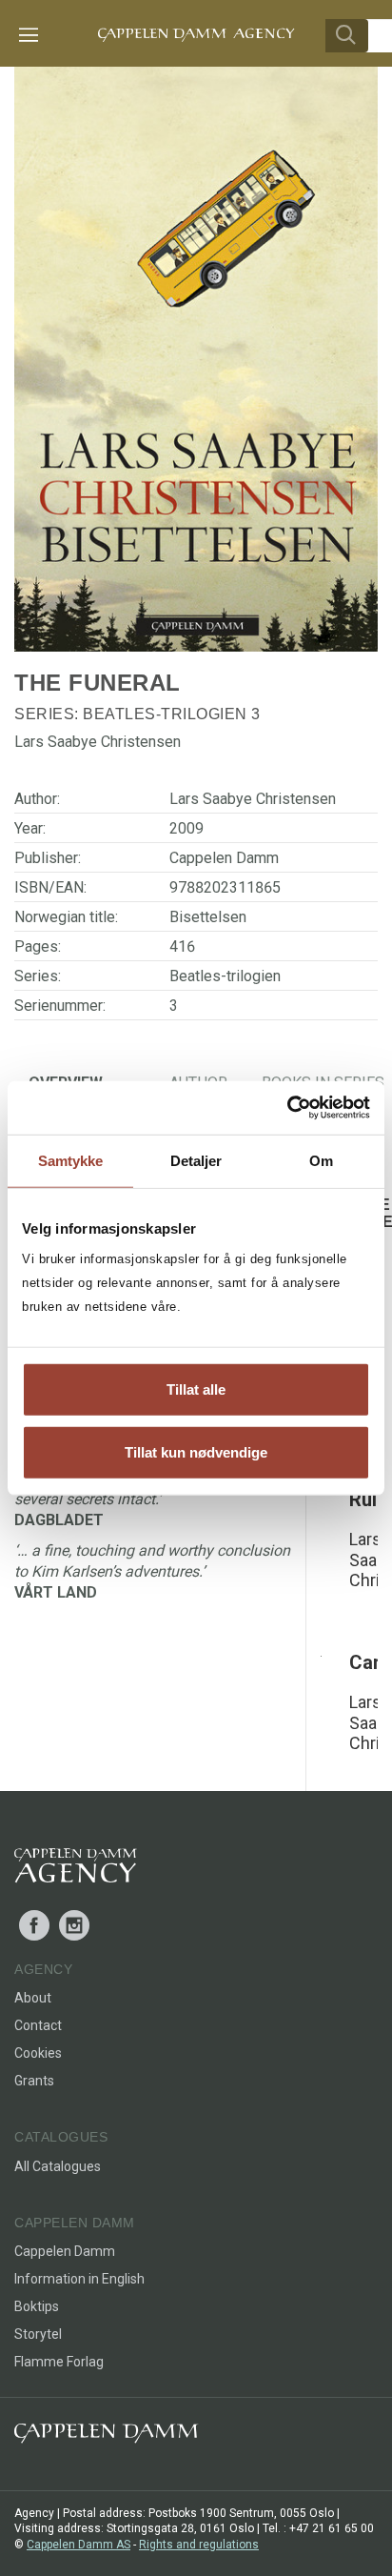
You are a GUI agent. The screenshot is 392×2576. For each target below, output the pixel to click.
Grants (34, 2081)
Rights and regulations (199, 2545)
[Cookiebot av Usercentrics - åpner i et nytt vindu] (287, 1108)
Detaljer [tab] (196, 1160)
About (33, 1998)
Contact (38, 2025)
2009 (186, 828)
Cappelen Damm (224, 858)
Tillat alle (196, 1389)
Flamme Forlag (59, 2362)
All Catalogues (58, 2166)
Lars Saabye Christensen (253, 799)
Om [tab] (321, 1160)
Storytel (38, 2334)
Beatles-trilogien (165, 714)
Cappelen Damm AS (78, 2545)
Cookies (38, 2053)
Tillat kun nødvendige (196, 1451)
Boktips (37, 2306)
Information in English (79, 2279)
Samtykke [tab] (71, 1160)
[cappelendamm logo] (106, 2437)
